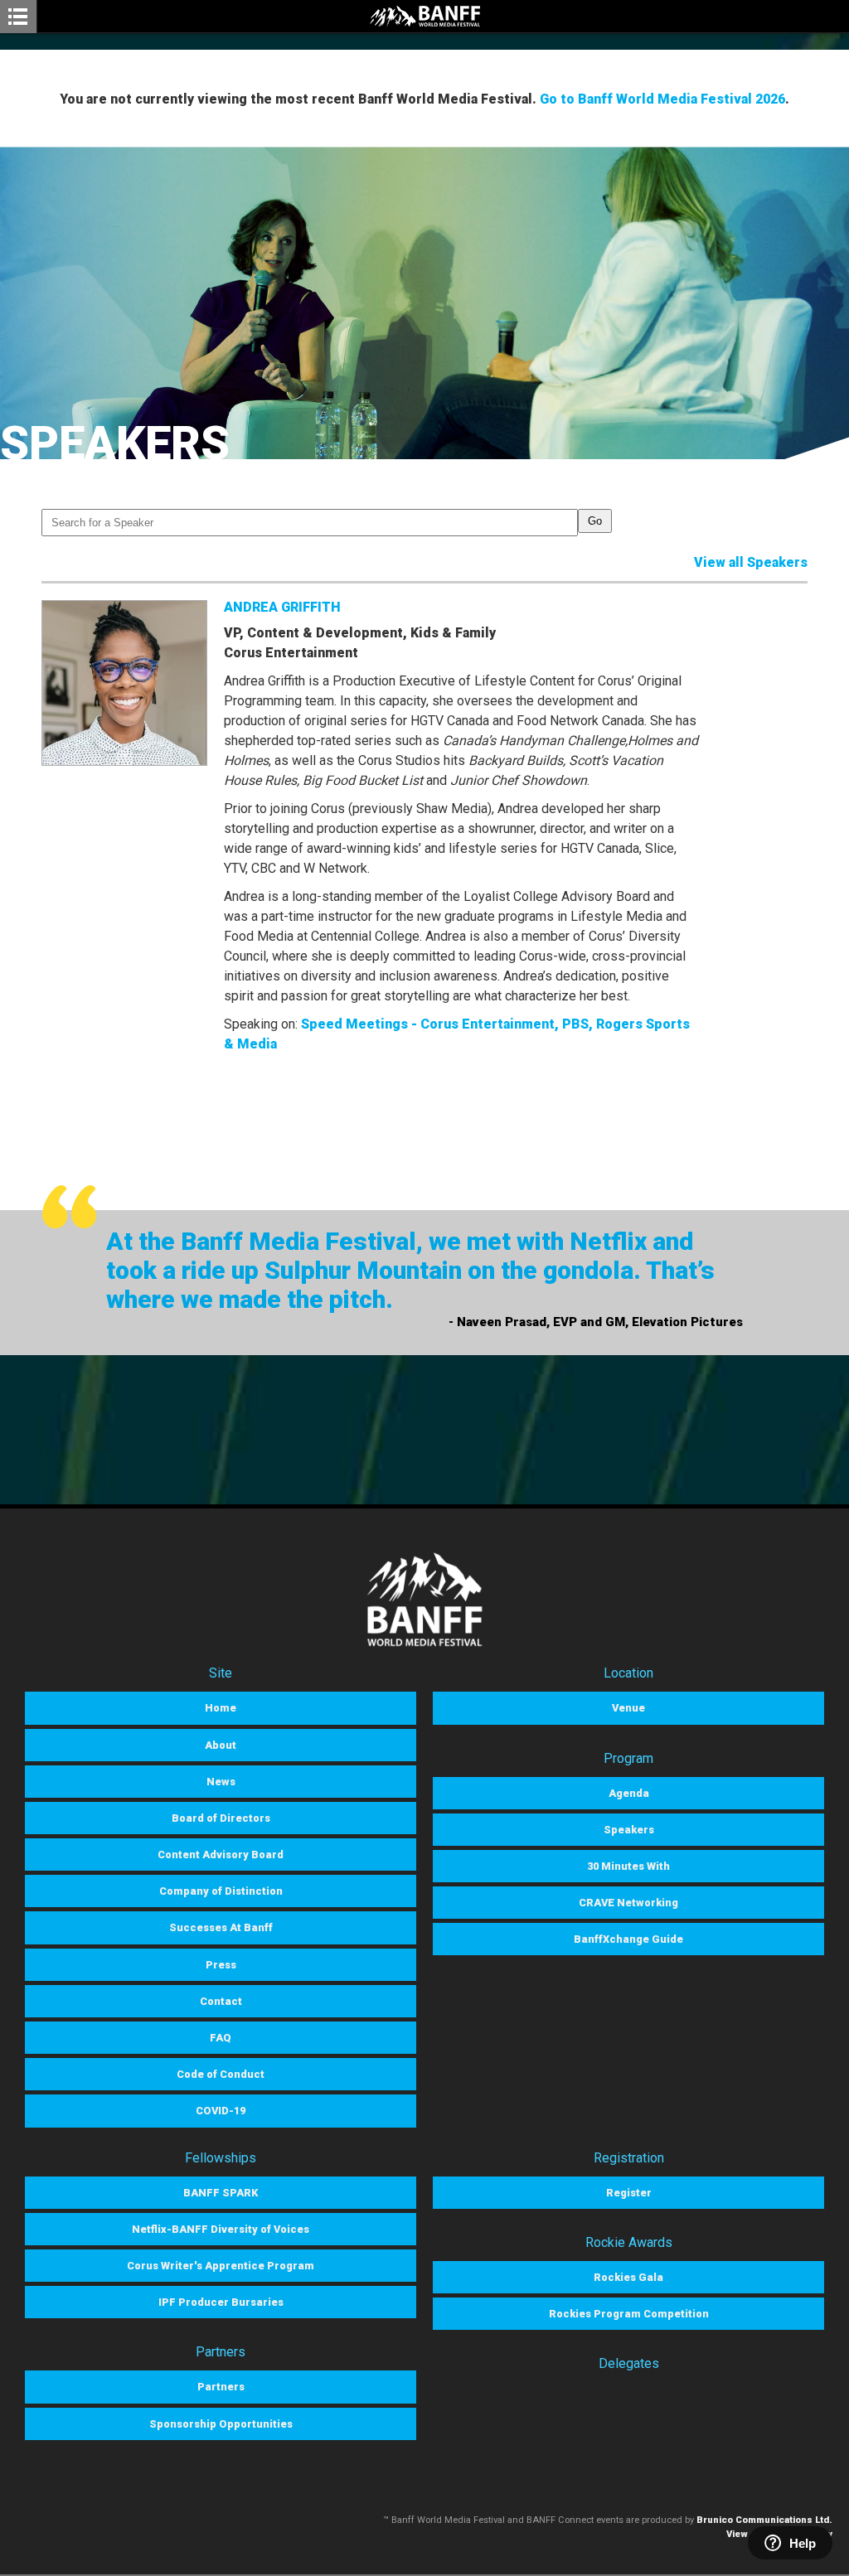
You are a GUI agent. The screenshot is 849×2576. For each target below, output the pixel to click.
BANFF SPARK (221, 2193)
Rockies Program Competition (629, 2314)
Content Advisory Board (221, 1855)
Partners (221, 2387)
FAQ (221, 2038)
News (221, 1782)
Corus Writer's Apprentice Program (221, 2266)
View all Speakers (751, 562)
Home (221, 1708)
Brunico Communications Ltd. (764, 2520)
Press (221, 1965)
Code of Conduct (221, 2074)
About (221, 1745)
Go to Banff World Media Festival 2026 (662, 99)
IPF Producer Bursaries (221, 2302)
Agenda (629, 1793)
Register (629, 2193)
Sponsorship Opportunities (221, 2424)
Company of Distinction (221, 1891)
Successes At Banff (221, 1927)
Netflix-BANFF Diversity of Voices (221, 2229)
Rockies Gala (628, 2277)
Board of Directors (221, 1818)
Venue (628, 1708)
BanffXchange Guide (628, 1939)
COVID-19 (221, 2111)
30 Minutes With (628, 1866)
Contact (221, 2001)
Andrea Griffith (282, 607)
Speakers (629, 1830)
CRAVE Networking (628, 1903)
